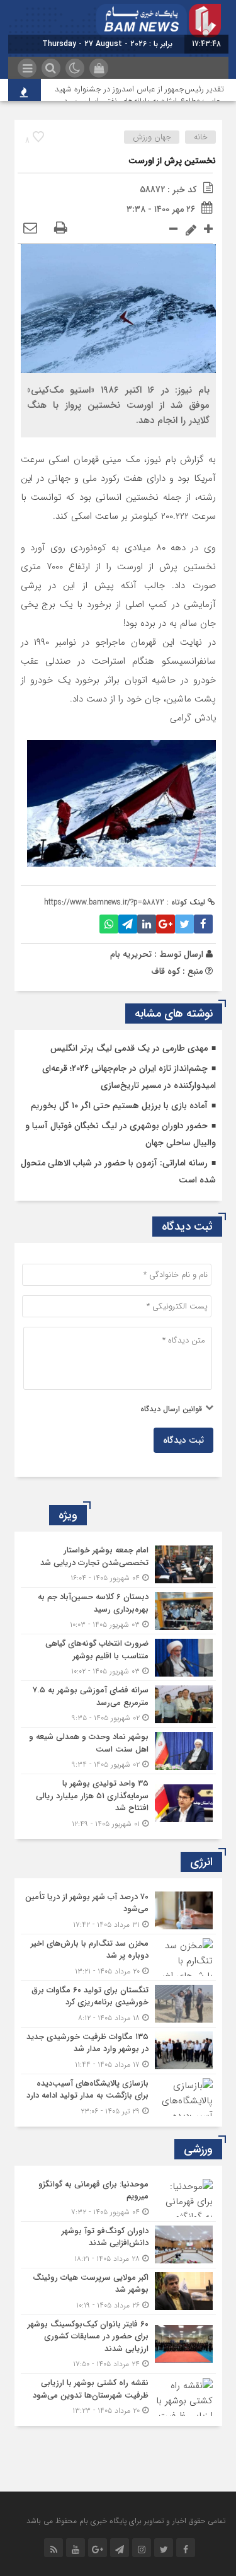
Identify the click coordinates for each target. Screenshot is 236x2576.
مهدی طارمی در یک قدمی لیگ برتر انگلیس (129, 1048)
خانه (201, 137)
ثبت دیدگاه (183, 1440)
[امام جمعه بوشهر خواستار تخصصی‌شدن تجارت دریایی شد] (118, 1564)
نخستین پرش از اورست (172, 161)
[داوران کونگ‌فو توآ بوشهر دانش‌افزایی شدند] (118, 2245)
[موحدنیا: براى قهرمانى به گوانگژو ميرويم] (118, 2198)
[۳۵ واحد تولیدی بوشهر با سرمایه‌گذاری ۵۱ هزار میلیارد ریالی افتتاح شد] (118, 1802)
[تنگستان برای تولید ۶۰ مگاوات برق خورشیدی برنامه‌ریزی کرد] (118, 2004)
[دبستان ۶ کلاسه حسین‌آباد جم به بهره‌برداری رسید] (118, 1611)
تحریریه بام (131, 954)
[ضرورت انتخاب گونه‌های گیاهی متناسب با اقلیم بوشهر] (118, 1657)
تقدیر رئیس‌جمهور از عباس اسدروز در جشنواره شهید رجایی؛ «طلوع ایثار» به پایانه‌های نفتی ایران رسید (139, 95)
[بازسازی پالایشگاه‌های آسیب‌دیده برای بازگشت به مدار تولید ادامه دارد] (118, 2096)
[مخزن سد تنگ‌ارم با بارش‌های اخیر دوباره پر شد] (118, 1957)
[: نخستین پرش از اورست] (30, 229)
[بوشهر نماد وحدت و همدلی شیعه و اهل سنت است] (118, 1751)
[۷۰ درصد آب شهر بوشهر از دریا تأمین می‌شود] (118, 1911)
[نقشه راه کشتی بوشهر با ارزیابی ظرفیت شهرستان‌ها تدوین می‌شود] (118, 2395)
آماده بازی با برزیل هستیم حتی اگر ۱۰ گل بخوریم (119, 1106)
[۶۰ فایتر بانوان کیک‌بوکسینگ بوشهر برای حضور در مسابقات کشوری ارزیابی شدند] (118, 2344)
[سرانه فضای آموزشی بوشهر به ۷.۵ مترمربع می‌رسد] (118, 1704)
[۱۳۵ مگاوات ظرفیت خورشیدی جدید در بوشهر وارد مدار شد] (118, 2051)
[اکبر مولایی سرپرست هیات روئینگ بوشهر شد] (118, 2291)
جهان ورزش (152, 137)
